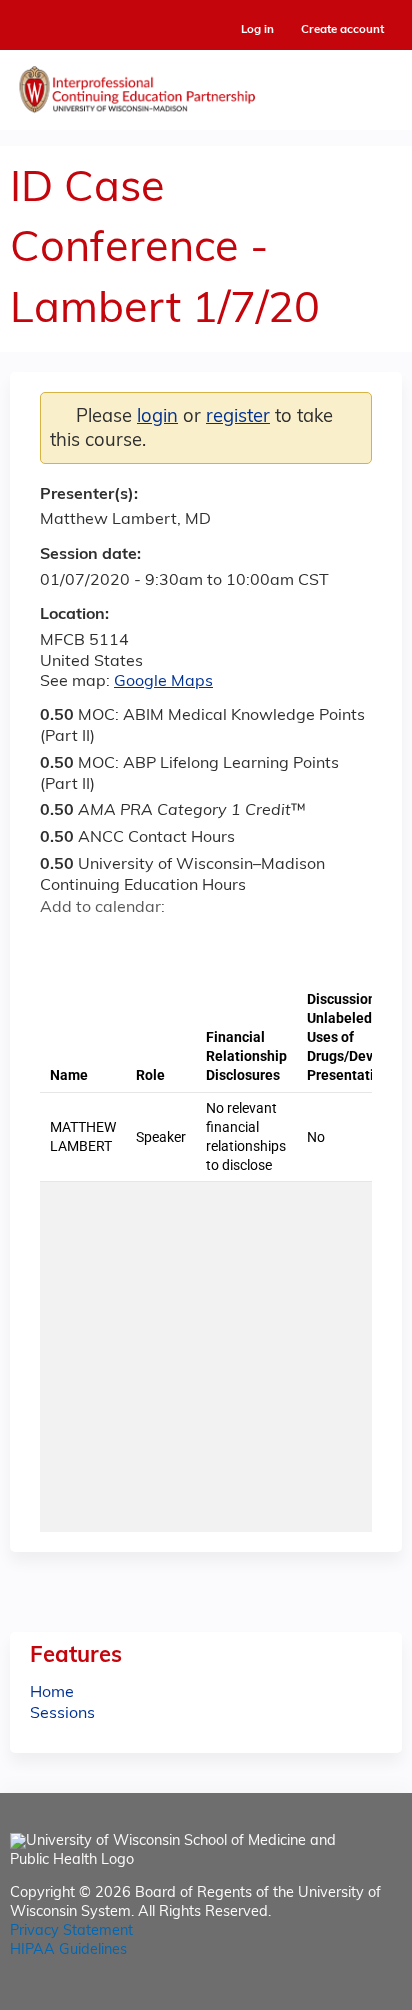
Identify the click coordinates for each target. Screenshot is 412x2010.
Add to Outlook (198, 943)
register (238, 417)
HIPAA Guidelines (68, 1950)
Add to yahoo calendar (105, 943)
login (157, 417)
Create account (342, 30)
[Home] (206, 85)
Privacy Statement (71, 1931)
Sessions (62, 1714)
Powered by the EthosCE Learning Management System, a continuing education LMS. (331, 1995)
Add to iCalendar (150, 942)
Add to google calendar (60, 943)
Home (52, 1693)
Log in (257, 30)
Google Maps (163, 682)
